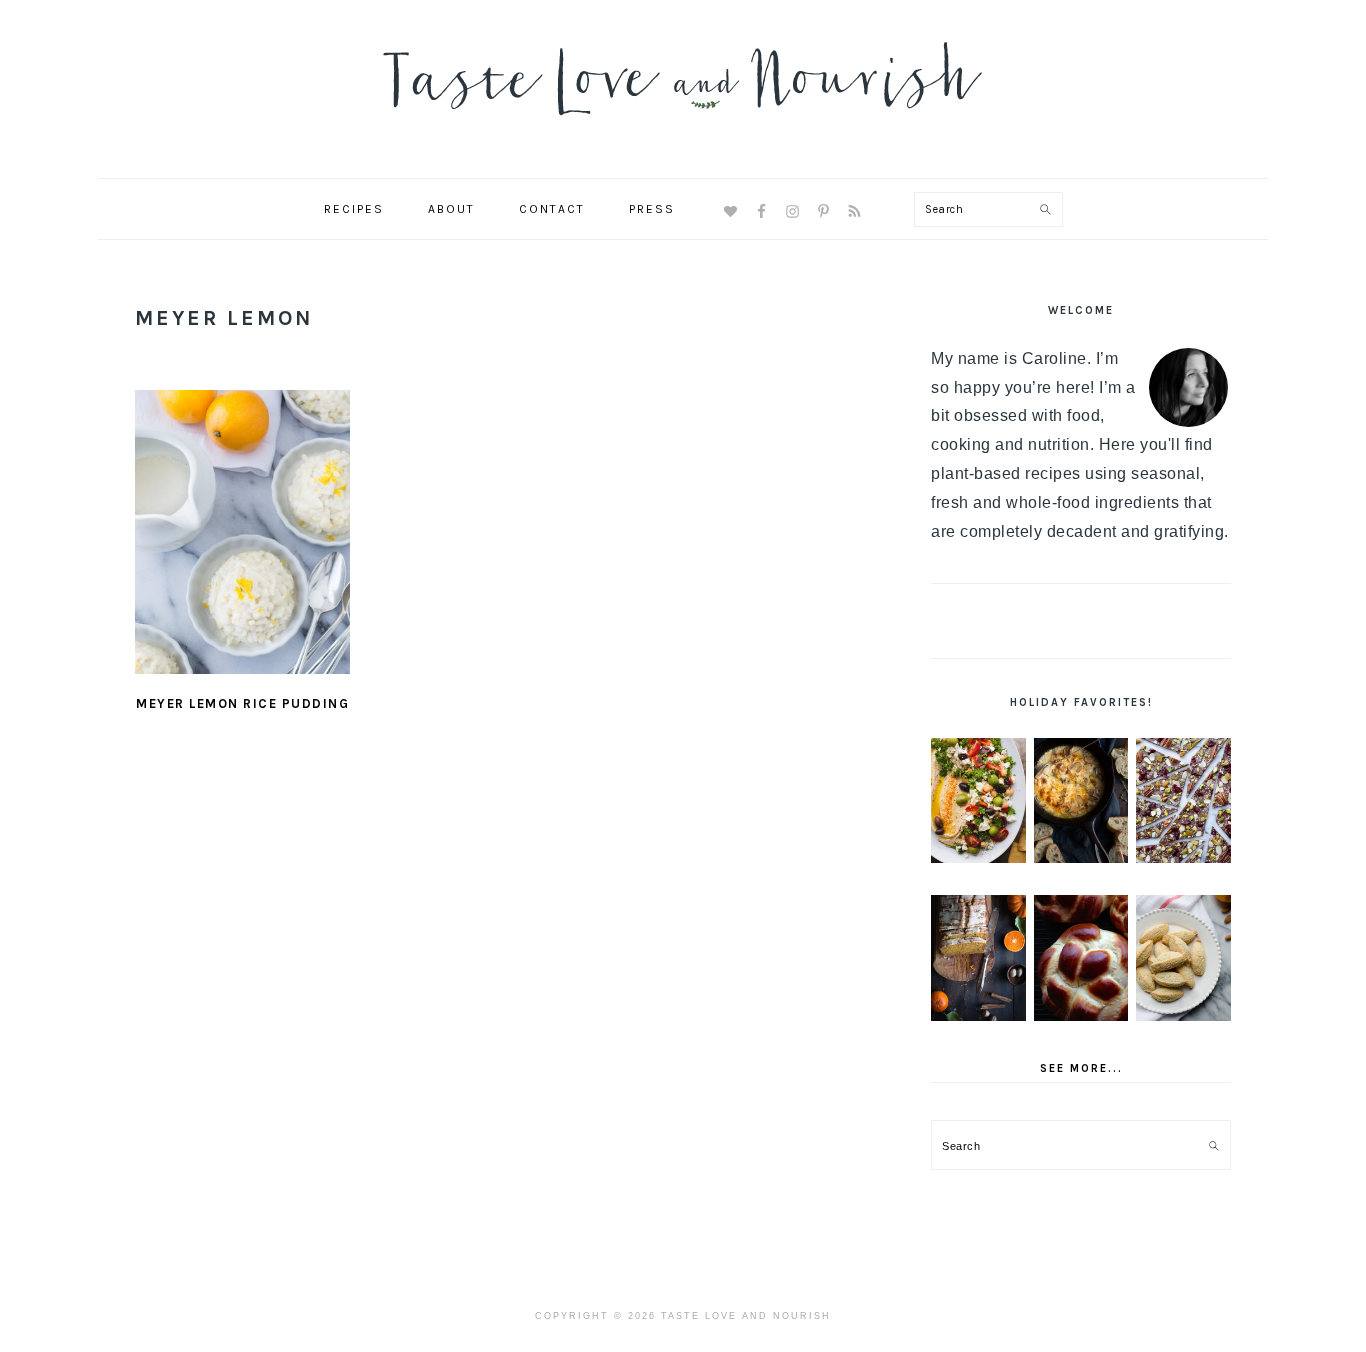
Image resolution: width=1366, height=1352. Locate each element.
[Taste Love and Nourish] (683, 128)
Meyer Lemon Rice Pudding (242, 703)
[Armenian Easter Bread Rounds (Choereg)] (1081, 958)
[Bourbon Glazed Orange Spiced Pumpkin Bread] (978, 958)
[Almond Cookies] (1183, 958)
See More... (1081, 1068)
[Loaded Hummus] (978, 801)
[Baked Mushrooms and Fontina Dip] (1081, 801)
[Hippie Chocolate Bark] (1183, 801)
